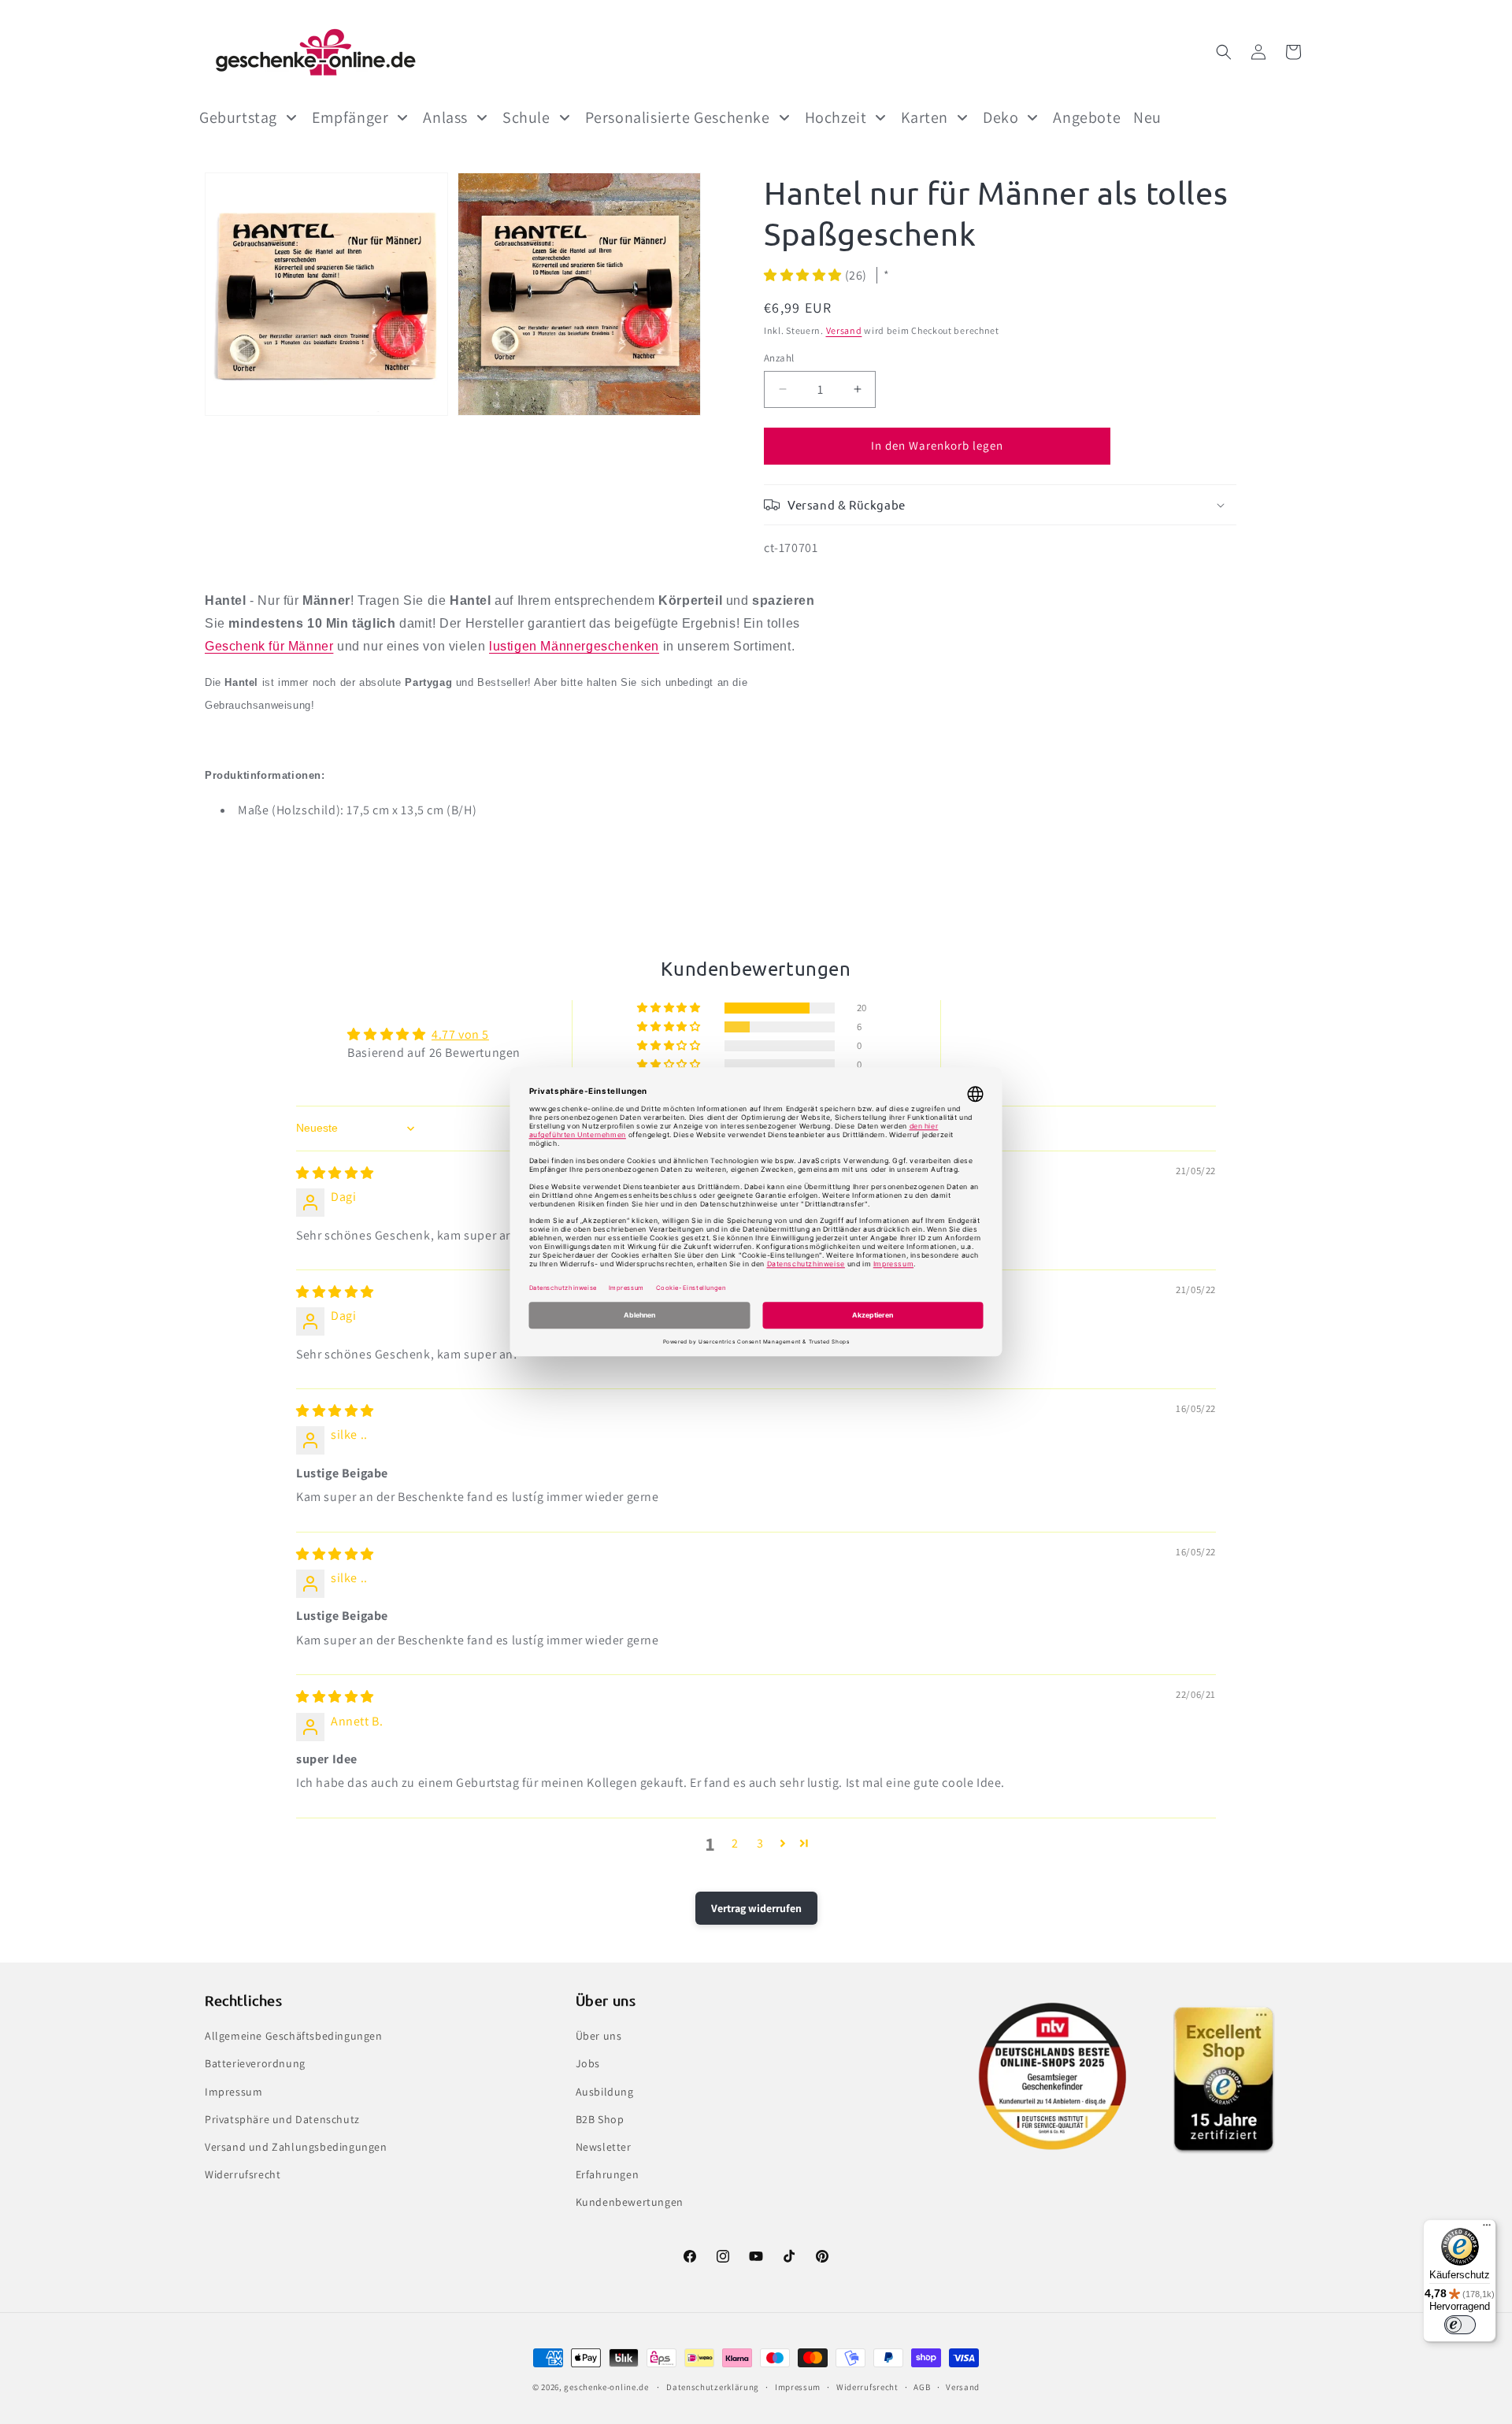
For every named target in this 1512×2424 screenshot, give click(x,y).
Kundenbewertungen (630, 2202)
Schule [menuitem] (526, 117)
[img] (335, 1173)
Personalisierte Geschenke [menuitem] (678, 117)
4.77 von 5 (460, 1034)
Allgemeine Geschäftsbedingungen (294, 2036)
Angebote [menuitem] (1087, 117)
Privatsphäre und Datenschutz (282, 2119)
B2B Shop (600, 2119)
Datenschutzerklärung (713, 2387)
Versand (844, 330)
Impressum (233, 2092)
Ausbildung (605, 2092)
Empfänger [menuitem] (350, 117)
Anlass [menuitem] (445, 117)
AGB (922, 2387)
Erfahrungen (608, 2174)
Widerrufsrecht (243, 2174)
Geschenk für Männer (269, 646)
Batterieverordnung (255, 2063)
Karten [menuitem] (925, 117)
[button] (1224, 52)
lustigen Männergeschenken (574, 646)
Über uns (599, 2036)
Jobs (588, 2063)
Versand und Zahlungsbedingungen (296, 2147)
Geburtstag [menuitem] (238, 117)
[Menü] (1487, 2229)
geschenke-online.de (606, 2387)
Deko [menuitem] (1001, 117)
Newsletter (604, 2147)
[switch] (1460, 2325)
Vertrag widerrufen (756, 1908)
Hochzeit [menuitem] (836, 117)
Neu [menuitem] (1147, 117)
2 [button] (735, 1843)
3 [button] (760, 1843)
